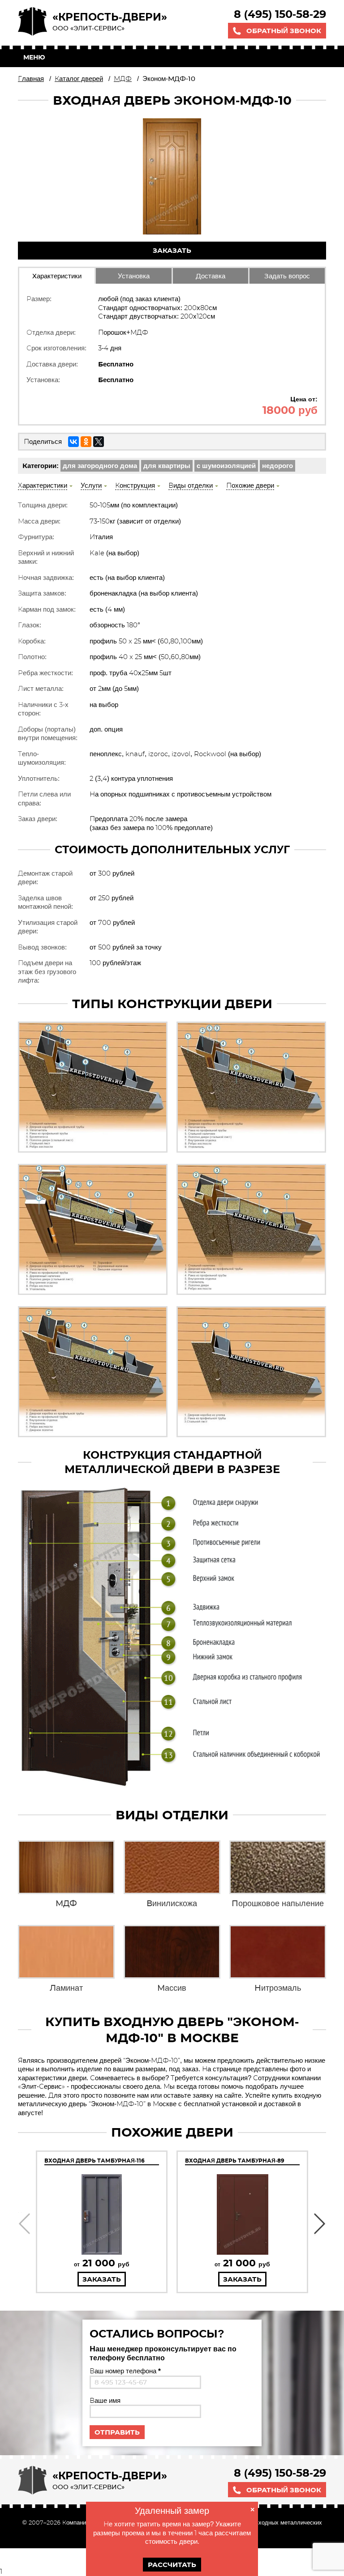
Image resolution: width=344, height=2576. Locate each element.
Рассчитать (172, 2565)
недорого (277, 466)
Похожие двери (250, 485)
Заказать (172, 250)
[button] (24, 2224)
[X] (99, 442)
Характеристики (57, 276)
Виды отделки (191, 485)
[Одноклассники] (86, 442)
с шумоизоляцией (226, 466)
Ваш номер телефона (125, 2371)
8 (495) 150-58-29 (280, 14)
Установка (134, 276)
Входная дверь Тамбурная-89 (235, 2161)
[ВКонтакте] (73, 442)
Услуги (91, 485)
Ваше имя (105, 2400)
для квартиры (167, 466)
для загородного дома (100, 466)
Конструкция (135, 485)
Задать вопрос (287, 276)
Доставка (211, 276)
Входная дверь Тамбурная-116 (95, 2161)
